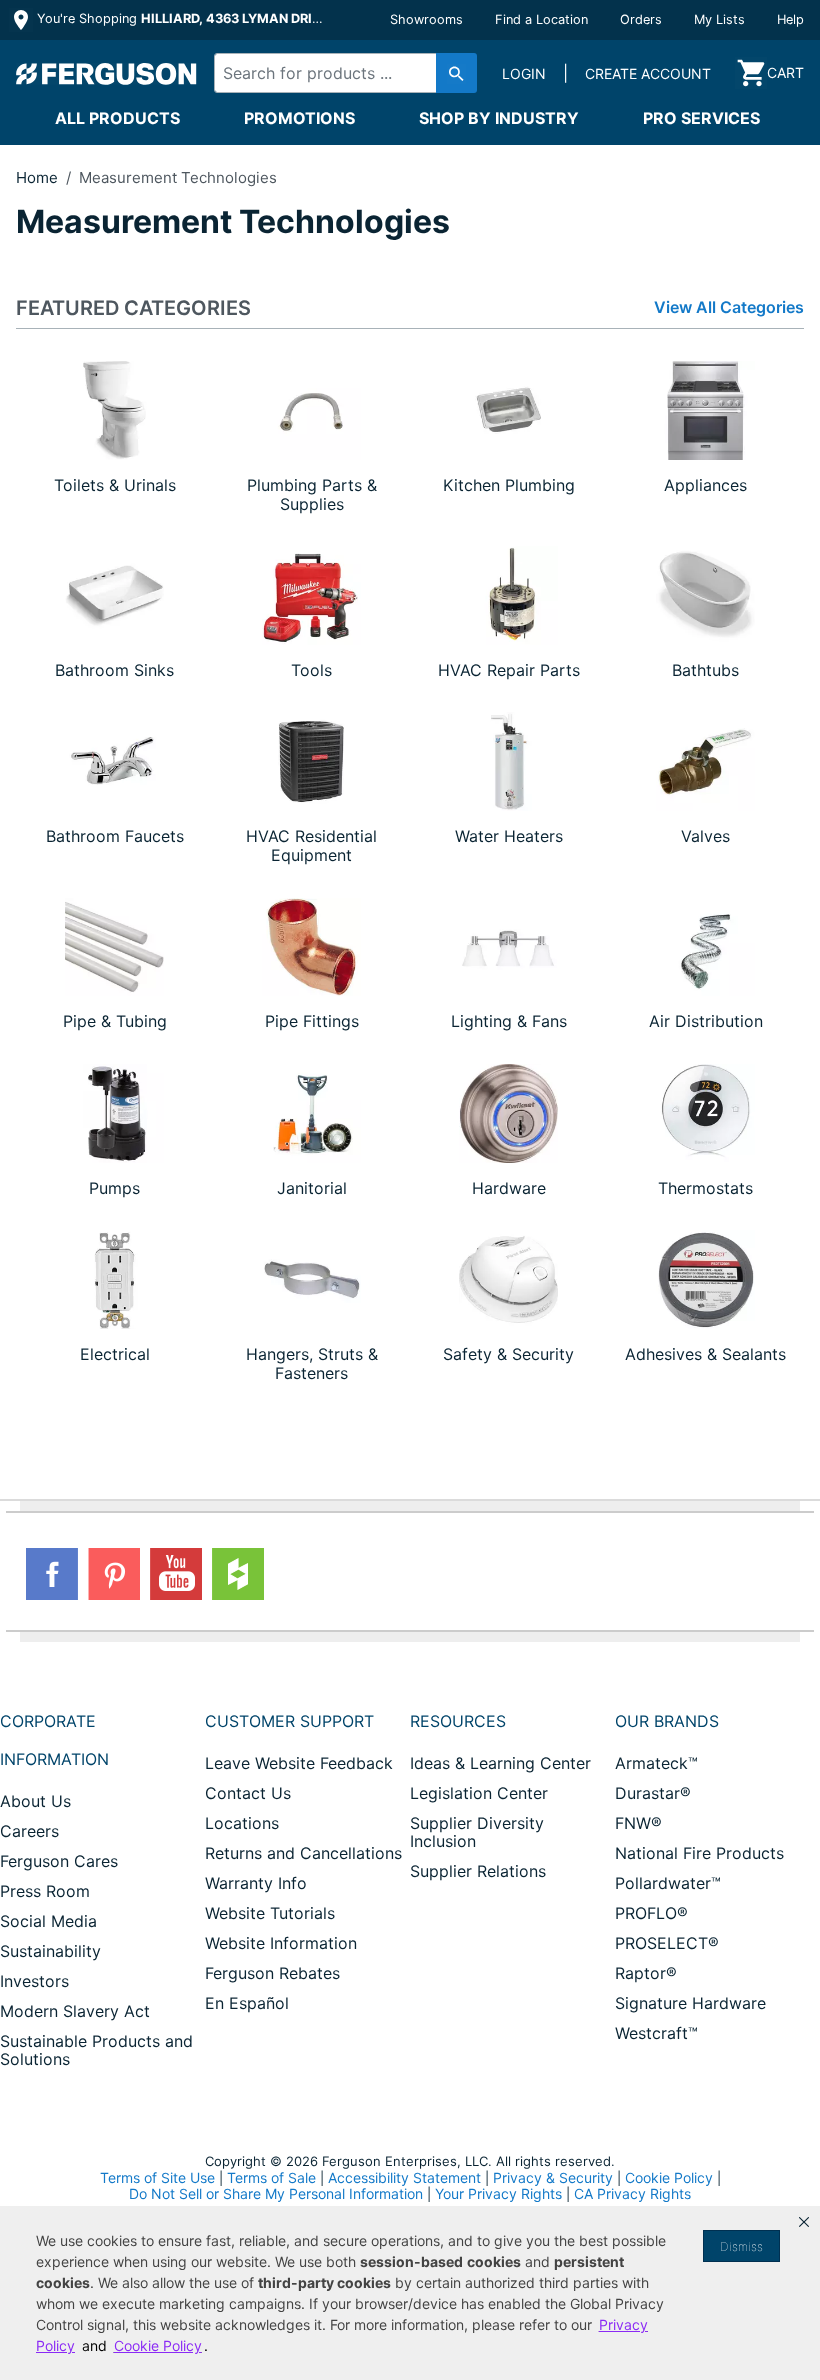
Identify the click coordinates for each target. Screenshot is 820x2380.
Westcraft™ (656, 2033)
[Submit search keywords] (456, 73)
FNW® (638, 1823)
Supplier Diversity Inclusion (477, 1832)
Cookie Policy (669, 2177)
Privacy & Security (553, 2177)
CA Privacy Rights (632, 2193)
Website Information (281, 1943)
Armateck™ (656, 1763)
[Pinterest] (114, 1574)
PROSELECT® (667, 1943)
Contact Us (248, 1793)
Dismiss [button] (741, 2246)
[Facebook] (52, 1574)
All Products (117, 118)
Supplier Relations (478, 1871)
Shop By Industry (499, 118)
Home (37, 177)
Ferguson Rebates (272, 1973)
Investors (34, 1981)
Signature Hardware (690, 2003)
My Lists (719, 19)
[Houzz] (238, 1574)
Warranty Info (256, 1883)
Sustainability (50, 1951)
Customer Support (289, 1721)
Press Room (45, 1891)
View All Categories (729, 307)
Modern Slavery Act (75, 2011)
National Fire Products (699, 1853)
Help (790, 19)
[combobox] (339, 73)
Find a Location (541, 19)
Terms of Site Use (157, 2177)
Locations (242, 1823)
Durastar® (653, 1793)
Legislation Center (479, 1793)
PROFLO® (651, 1913)
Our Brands (667, 1721)
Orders (641, 19)
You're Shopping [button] (181, 18)
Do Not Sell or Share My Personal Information (276, 2194)
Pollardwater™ (668, 1883)
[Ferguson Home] (107, 73)
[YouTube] (176, 1574)
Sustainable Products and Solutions (96, 2050)
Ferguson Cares (59, 1861)
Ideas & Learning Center (500, 1763)
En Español (247, 2003)
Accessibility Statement (404, 2177)
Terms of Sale (271, 2177)
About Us (35, 1801)
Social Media (48, 1921)
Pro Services (701, 118)
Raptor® (646, 1973)
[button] (804, 2222)
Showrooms (426, 19)
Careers (29, 1831)
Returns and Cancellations (303, 1853)
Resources (458, 1721)
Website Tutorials (270, 1913)
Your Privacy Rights (498, 2193)
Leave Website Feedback (299, 1763)
